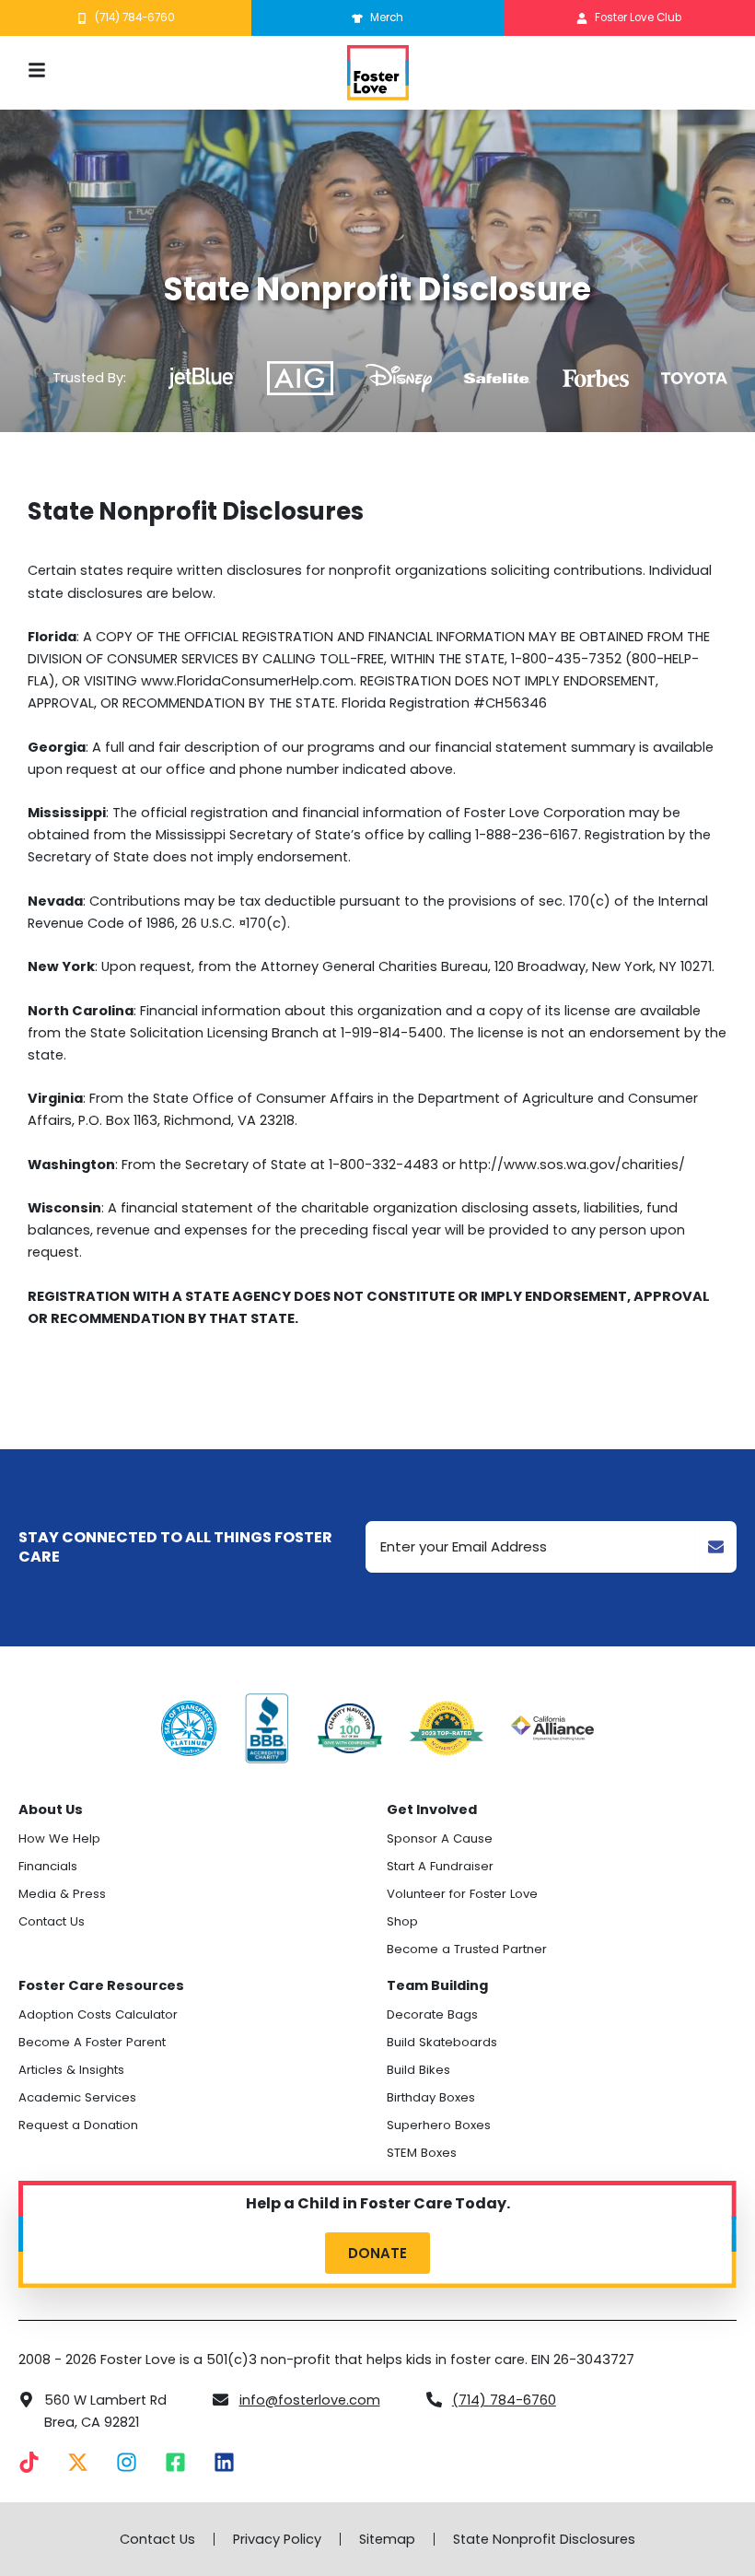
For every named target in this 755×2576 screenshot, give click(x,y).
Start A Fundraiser (440, 1866)
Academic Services (77, 2097)
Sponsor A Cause (440, 1838)
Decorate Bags (432, 2014)
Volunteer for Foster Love (462, 1894)
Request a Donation (78, 2125)
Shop (402, 1921)
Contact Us (52, 1921)
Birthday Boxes (431, 2097)
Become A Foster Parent (92, 2042)
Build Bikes (418, 2070)
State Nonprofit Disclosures (544, 2539)
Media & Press (62, 1894)
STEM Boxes (422, 2153)
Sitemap (387, 2539)
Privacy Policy (277, 2539)
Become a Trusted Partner (467, 1949)
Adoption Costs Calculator (98, 2014)
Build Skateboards (442, 2042)
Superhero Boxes (439, 2125)
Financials (48, 1866)
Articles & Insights (71, 2070)
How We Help (59, 1838)
